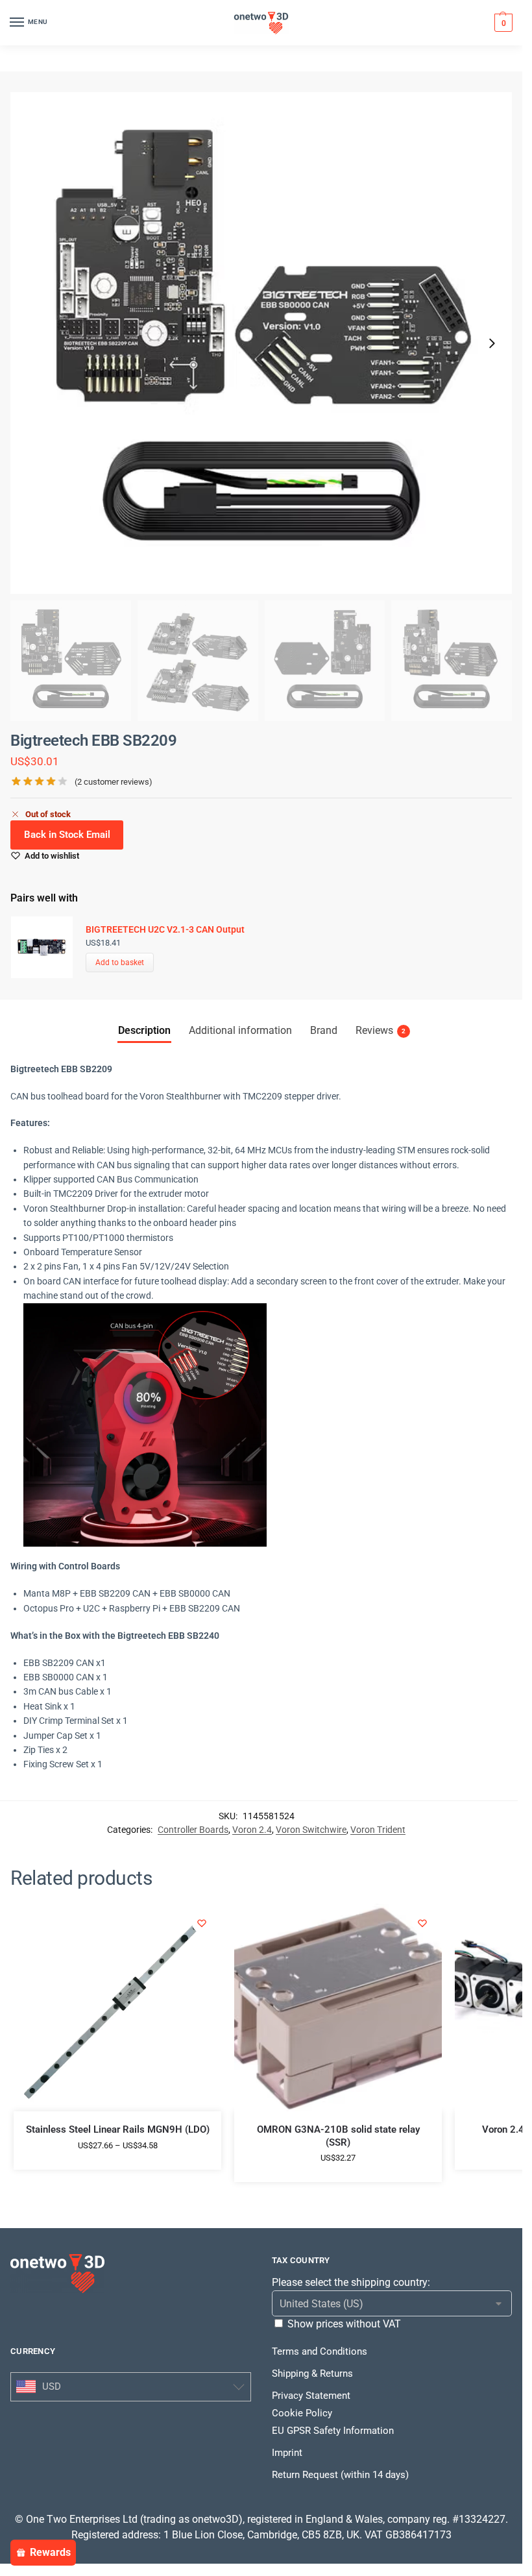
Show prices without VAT (344, 2324)
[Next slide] (492, 343)
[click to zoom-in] (261, 343)
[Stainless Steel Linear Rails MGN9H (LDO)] (117, 2007)
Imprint (287, 2453)
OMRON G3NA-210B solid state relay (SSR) (338, 2136)
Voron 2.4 (252, 1830)
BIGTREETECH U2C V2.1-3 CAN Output (165, 929)
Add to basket (120, 963)
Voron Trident (378, 1830)
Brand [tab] (324, 1030)
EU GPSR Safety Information (333, 2431)
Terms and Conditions (320, 2351)
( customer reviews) (114, 782)
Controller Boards (193, 1830)
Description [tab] (144, 1030)
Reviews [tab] (381, 1030)
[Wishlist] (202, 1923)
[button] (502, 23)
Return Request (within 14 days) (340, 2475)
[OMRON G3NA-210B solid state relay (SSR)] (338, 2007)
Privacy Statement (311, 2396)
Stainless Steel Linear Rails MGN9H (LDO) (118, 2129)
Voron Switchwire (311, 1830)
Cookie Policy (302, 2413)
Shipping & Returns (312, 2374)
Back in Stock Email (67, 835)
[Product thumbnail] (48, 947)
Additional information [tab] (240, 1030)
